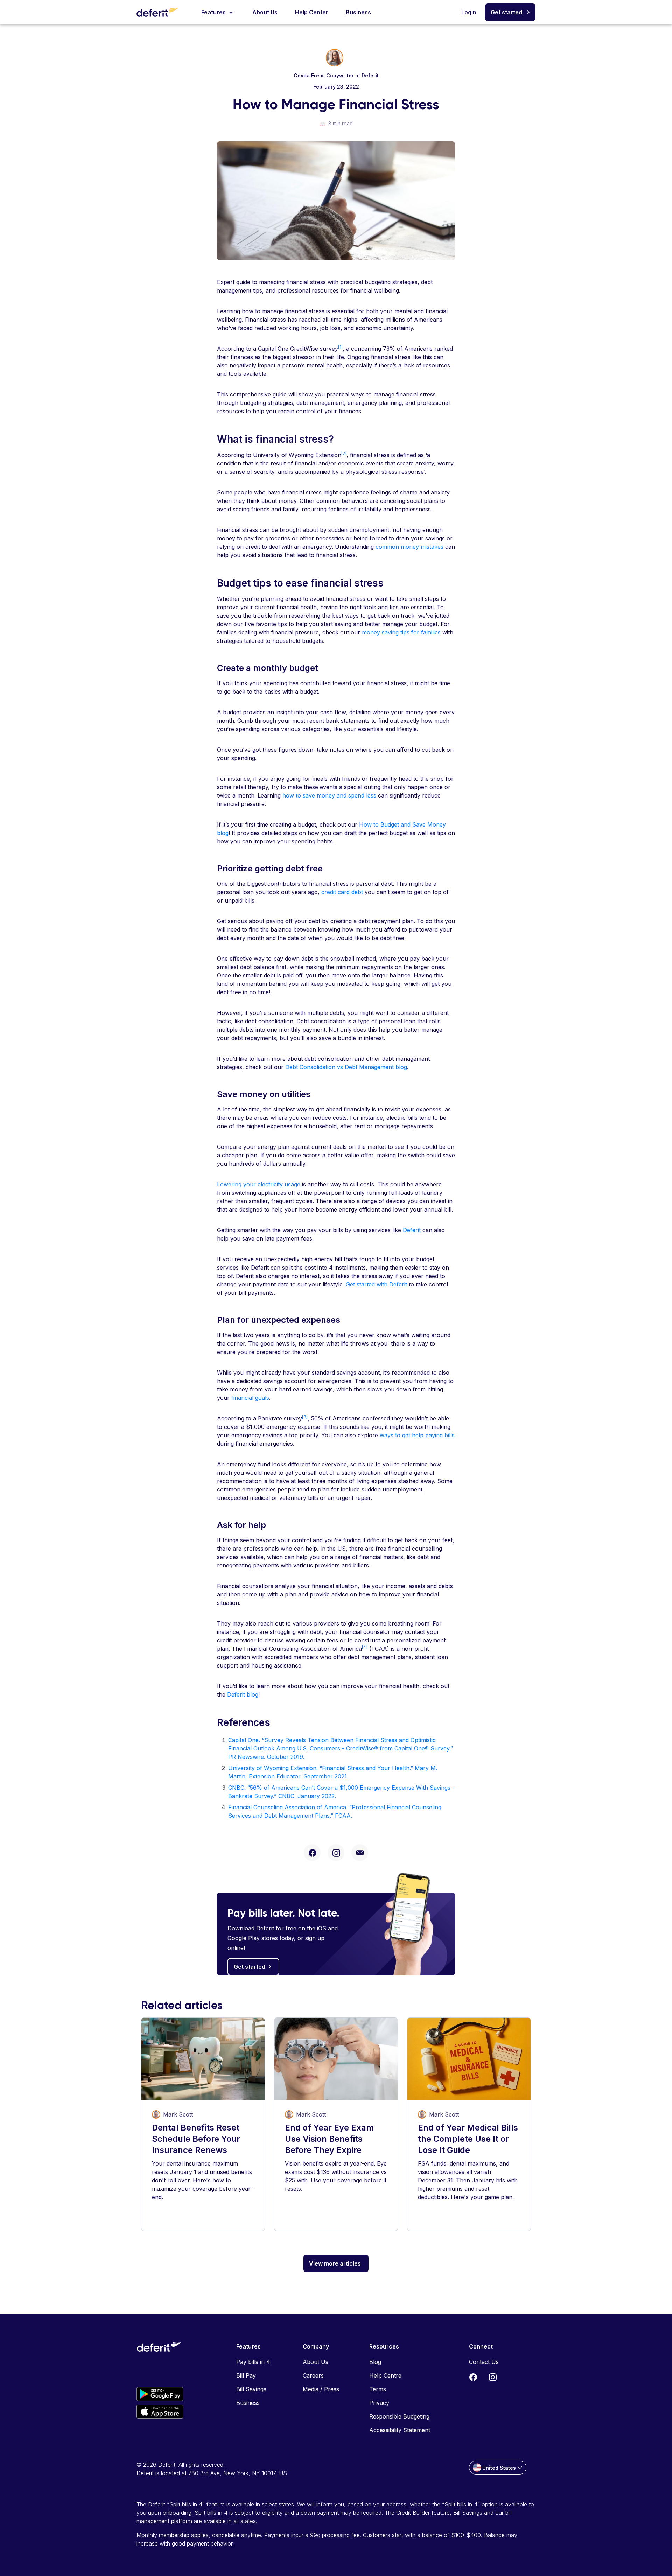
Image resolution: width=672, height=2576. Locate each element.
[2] (344, 453)
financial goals (250, 1398)
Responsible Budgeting (399, 2416)
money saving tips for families (401, 632)
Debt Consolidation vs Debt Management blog (346, 1067)
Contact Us (484, 2362)
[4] (365, 1647)
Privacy (379, 2403)
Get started (506, 12)
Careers (313, 2375)
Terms (378, 2389)
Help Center (312, 12)
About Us (265, 12)
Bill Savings (251, 2389)
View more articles (335, 2263)
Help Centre (385, 2375)
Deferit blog (243, 1694)
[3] (305, 1417)
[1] (340, 347)
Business (358, 12)
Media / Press (321, 2389)
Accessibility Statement (400, 2430)
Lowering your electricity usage (259, 1184)
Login (469, 12)
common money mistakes (409, 547)
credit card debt (342, 892)
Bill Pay (246, 2375)
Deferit (412, 1230)
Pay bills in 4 (253, 2362)
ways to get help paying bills (417, 1435)
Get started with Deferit (376, 1284)
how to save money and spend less (329, 795)
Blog (375, 2362)
